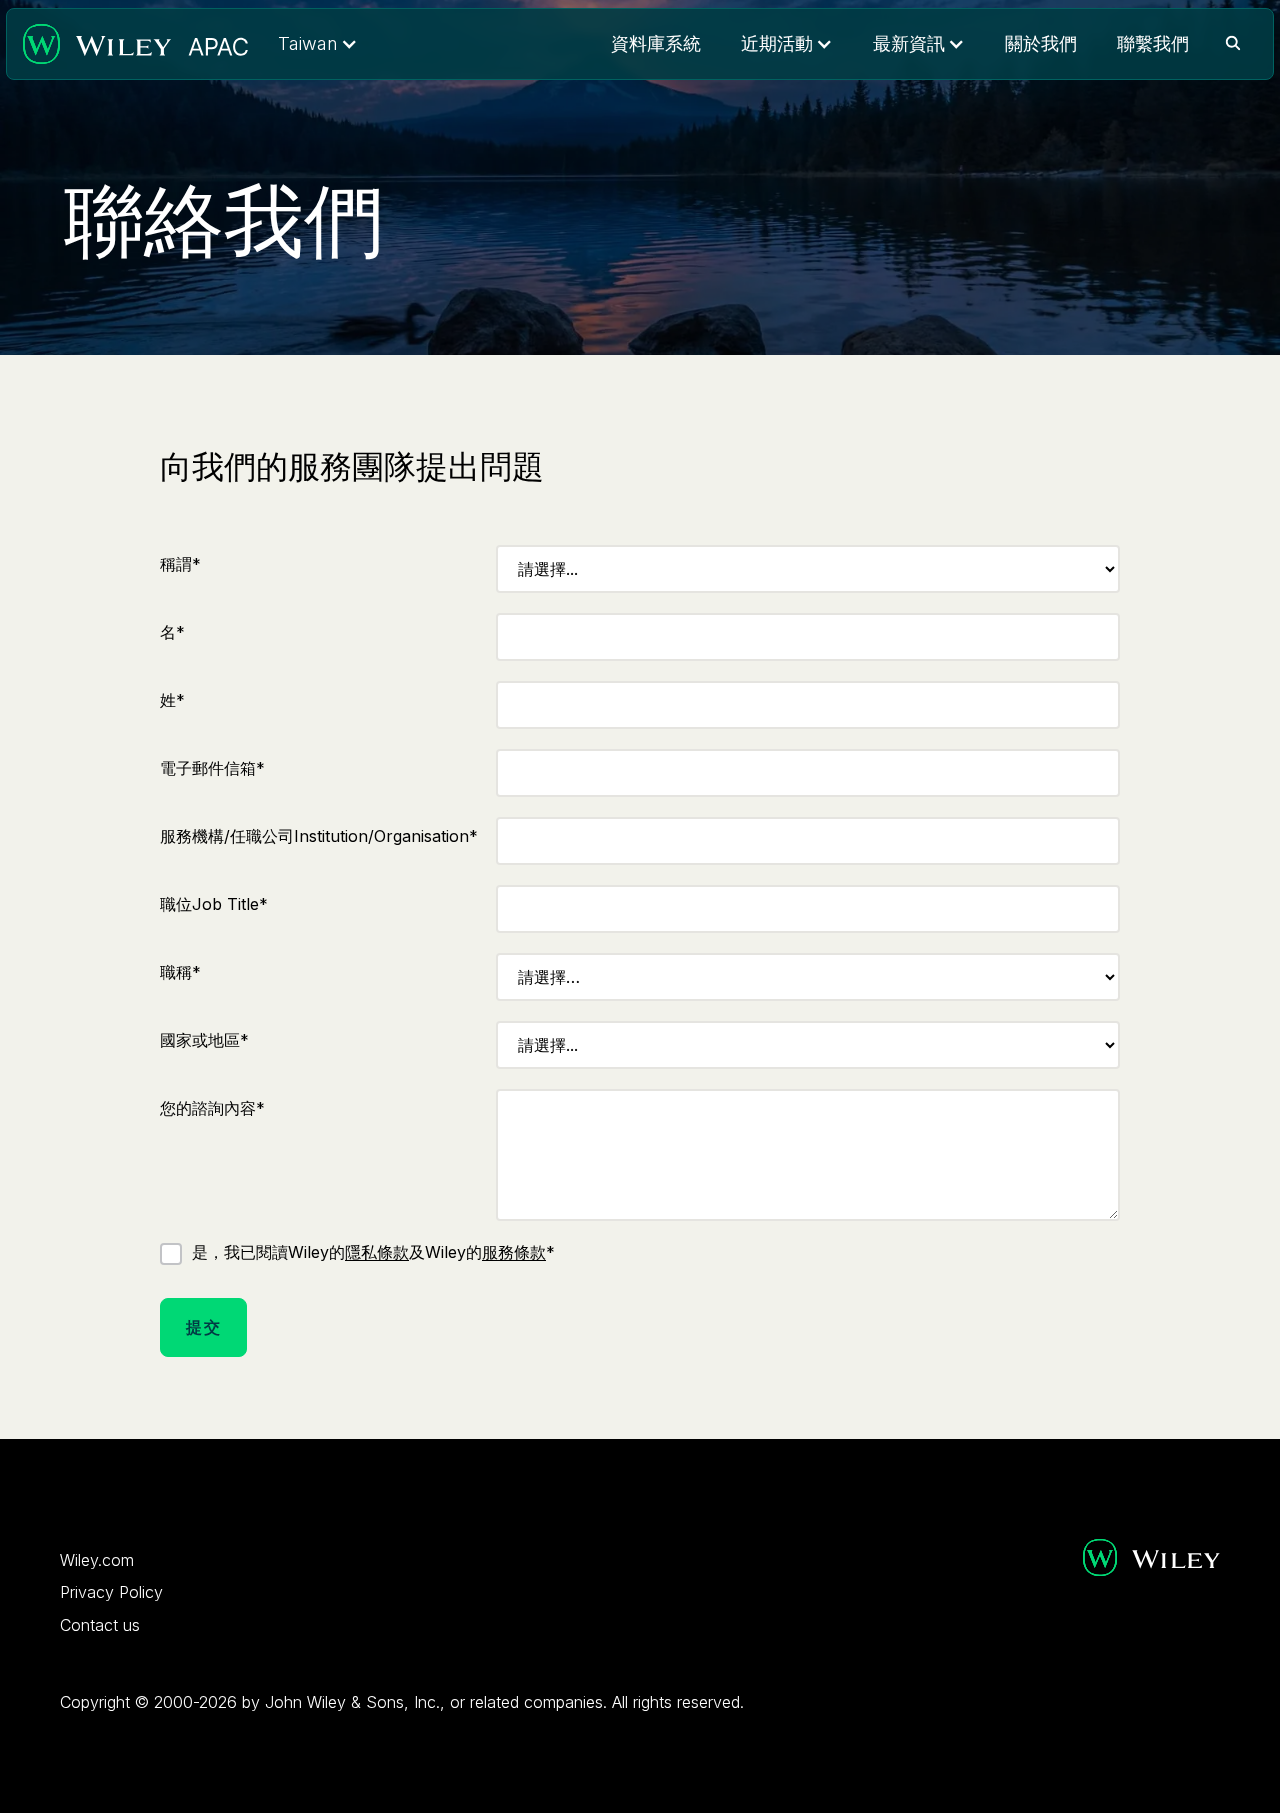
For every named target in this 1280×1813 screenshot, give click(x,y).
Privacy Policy (111, 1592)
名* (172, 632)
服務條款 (514, 1252)
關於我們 (1041, 43)
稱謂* (180, 564)
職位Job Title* (214, 904)
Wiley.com (97, 1560)
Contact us (100, 1625)
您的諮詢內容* (212, 1108)
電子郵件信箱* (212, 768)
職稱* (180, 972)
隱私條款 (377, 1252)
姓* (172, 700)
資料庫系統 (656, 43)
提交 (203, 1327)
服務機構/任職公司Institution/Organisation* (319, 836)
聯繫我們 (1153, 43)
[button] (318, 44)
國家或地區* (204, 1040)
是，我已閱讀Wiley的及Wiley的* (373, 1252)
